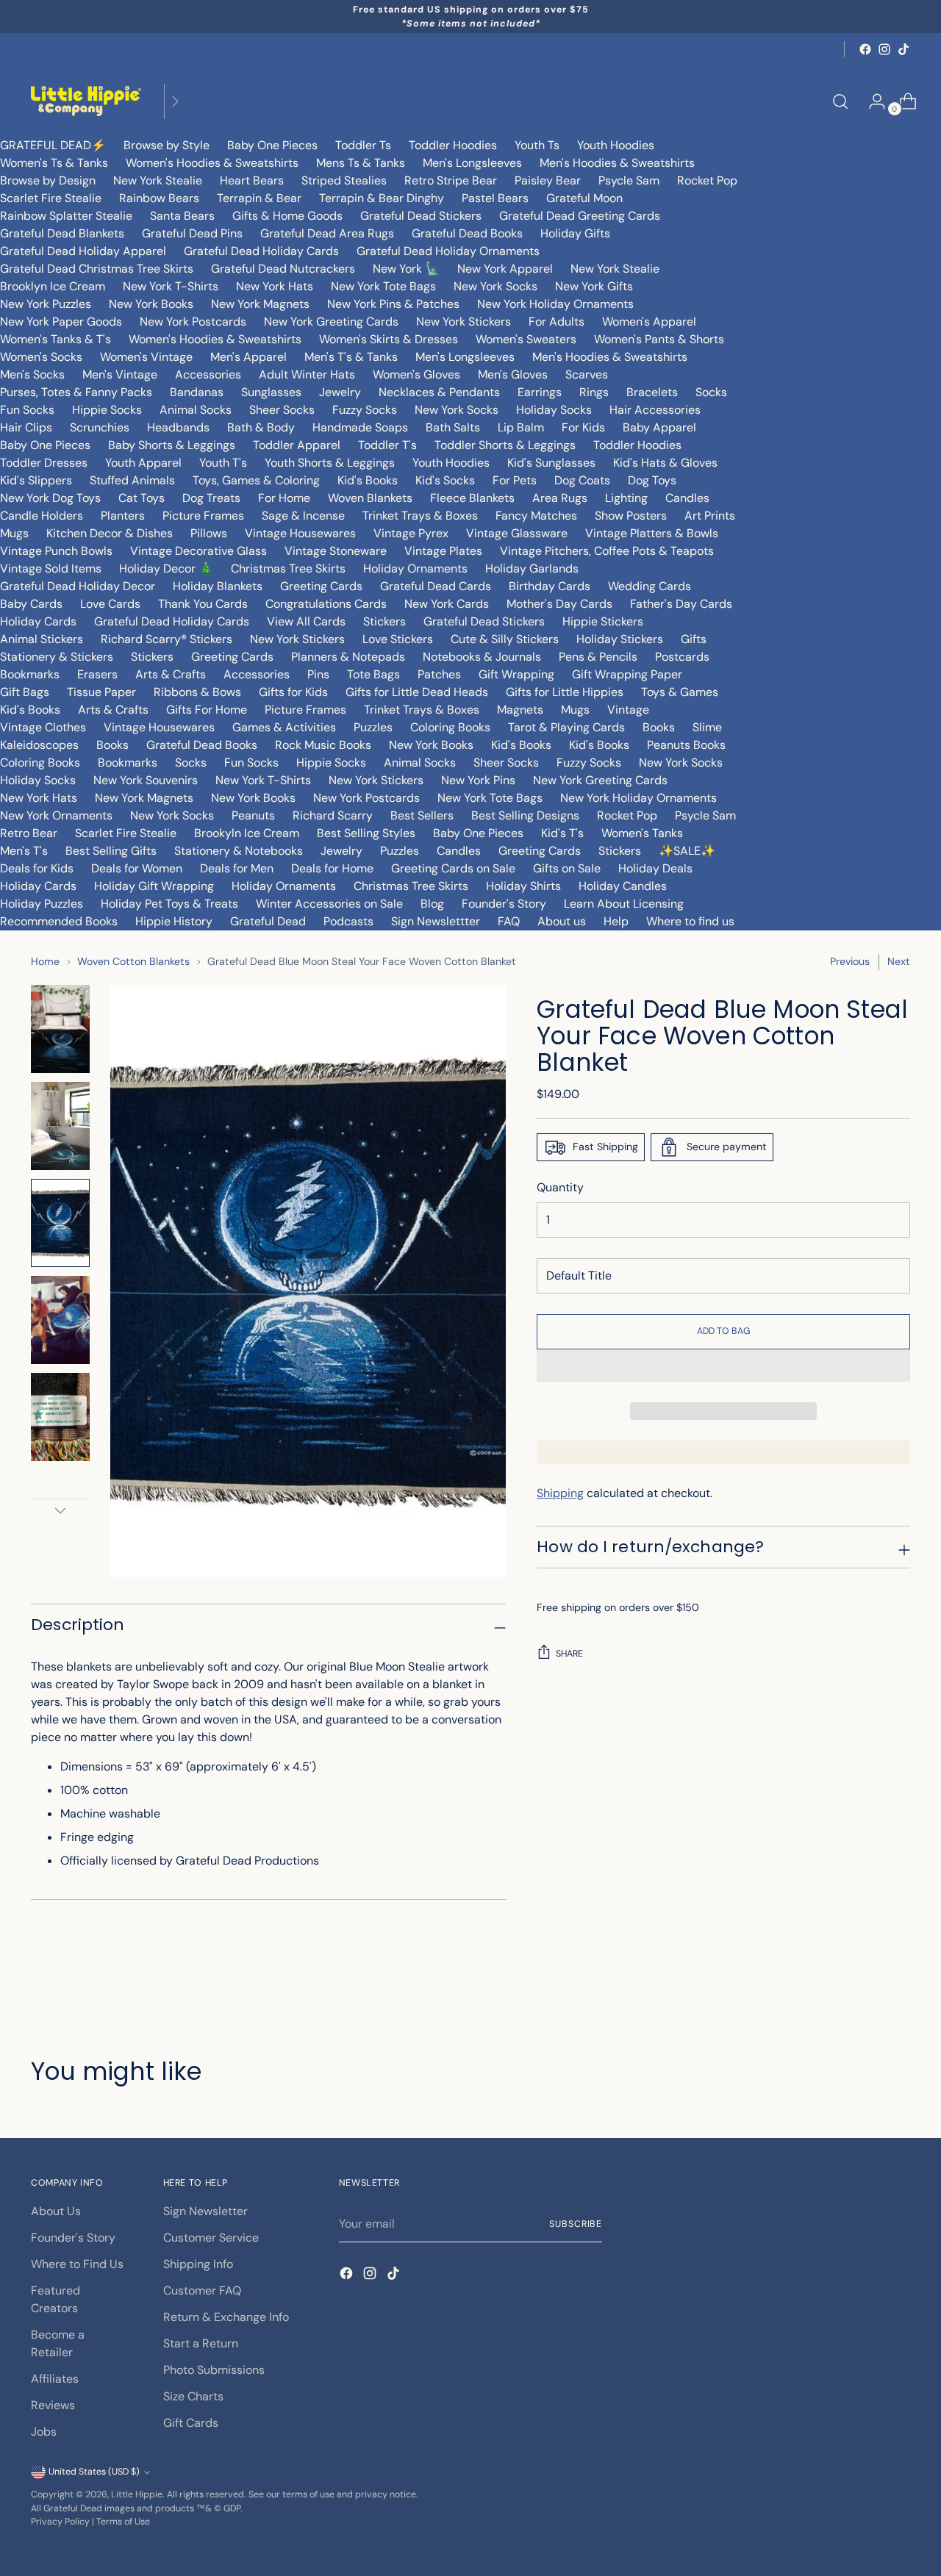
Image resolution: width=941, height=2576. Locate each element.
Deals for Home (332, 868)
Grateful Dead (268, 921)
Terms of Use (123, 2522)
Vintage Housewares (300, 533)
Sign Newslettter (436, 921)
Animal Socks (196, 410)
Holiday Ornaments (415, 568)
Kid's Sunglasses (551, 463)
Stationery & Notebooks (239, 851)
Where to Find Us (77, 2264)
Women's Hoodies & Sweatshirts (212, 163)
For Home (284, 498)
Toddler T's (387, 445)
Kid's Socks (445, 480)
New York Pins (478, 780)
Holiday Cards (38, 621)
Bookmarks (30, 674)
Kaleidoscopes (39, 745)
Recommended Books (59, 921)
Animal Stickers (42, 639)
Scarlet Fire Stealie (51, 198)
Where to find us (690, 921)
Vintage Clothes (43, 727)
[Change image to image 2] (60, 1126)
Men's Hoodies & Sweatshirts (617, 163)
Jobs (44, 2432)
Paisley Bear (548, 180)
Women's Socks (41, 357)
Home (45, 961)
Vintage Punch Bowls (56, 551)
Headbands (178, 427)
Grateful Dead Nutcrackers (283, 269)
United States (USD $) (94, 2472)
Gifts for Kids (293, 692)
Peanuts (253, 815)
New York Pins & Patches (393, 304)
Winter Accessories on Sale (329, 904)
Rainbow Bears (159, 198)
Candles (687, 498)
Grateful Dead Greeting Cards (580, 216)
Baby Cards (31, 604)
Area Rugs (560, 498)
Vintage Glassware (517, 533)
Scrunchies (100, 427)
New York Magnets (260, 304)
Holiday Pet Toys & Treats (169, 904)
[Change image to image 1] (60, 1029)
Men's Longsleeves (472, 163)
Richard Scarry (333, 815)
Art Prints (710, 516)
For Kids (583, 427)
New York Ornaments (56, 815)
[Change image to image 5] (60, 1417)
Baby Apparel (659, 427)
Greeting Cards (321, 586)
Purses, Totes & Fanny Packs (76, 392)
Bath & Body (261, 427)
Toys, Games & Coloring (256, 480)
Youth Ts (537, 145)
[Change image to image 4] (60, 1320)
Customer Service (211, 2238)
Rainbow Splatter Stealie (66, 216)
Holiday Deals (655, 868)
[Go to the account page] (871, 101)
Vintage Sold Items (51, 568)
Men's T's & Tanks (351, 357)
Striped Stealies (344, 180)
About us (562, 921)
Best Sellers (422, 815)
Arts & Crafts (171, 674)
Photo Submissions (214, 2370)
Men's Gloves (513, 374)
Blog (432, 904)
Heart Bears (252, 180)
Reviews (53, 2405)
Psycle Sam (629, 180)
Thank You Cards (203, 604)
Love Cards (110, 604)
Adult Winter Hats (307, 374)
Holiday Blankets (218, 586)
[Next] (175, 101)
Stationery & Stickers (57, 657)
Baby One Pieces (272, 145)
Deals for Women (137, 868)
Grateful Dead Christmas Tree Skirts (97, 269)
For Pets (515, 480)
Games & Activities (284, 727)
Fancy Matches (536, 516)
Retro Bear (29, 833)
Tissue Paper (101, 692)
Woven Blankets (370, 498)
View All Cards (306, 621)
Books (659, 727)
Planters (123, 516)
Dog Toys (652, 480)
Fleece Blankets (472, 498)
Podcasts (348, 921)
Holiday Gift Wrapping (154, 886)
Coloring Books (450, 727)
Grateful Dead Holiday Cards (261, 251)
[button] (723, 1366)
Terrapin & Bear (259, 198)
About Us (56, 2211)
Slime (707, 727)
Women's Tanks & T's (56, 339)
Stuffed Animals (132, 480)
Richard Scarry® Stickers (167, 639)
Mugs (14, 533)
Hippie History (174, 921)
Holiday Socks (554, 410)
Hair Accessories (655, 410)
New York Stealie (158, 180)
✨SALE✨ (687, 851)
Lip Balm (521, 427)
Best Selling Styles (366, 833)
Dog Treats (211, 498)
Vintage (628, 710)
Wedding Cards (650, 586)
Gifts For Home (207, 710)
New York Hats (275, 286)
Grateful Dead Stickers (421, 216)
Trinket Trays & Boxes (420, 516)
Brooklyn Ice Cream (53, 286)
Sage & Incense (303, 516)
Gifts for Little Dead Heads (417, 692)
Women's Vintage (146, 357)
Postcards (682, 657)
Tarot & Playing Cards (566, 727)
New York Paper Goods (61, 322)
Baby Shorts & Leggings (172, 445)
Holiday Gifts (575, 233)
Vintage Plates (443, 551)
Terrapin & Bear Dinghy (382, 198)
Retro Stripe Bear (451, 180)
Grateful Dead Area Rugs (327, 233)
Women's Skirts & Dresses (389, 339)
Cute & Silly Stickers (505, 639)
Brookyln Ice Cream (247, 833)
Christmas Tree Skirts (288, 568)
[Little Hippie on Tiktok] (904, 49)
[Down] (60, 1510)
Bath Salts (453, 427)
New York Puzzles (46, 304)
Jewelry (340, 392)
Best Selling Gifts (111, 851)
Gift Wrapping (516, 674)
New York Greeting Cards (331, 322)
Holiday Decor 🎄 (166, 568)
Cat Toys (142, 498)
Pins (318, 674)
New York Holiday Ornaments (555, 304)
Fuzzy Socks (365, 410)
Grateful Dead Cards (436, 586)
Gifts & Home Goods (287, 216)
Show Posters (631, 516)
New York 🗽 (406, 269)
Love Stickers (398, 639)
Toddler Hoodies (453, 145)
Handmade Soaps (360, 427)
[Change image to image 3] (60, 1223)
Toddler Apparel (297, 445)
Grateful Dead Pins (192, 233)
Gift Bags (25, 692)
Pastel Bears (495, 198)
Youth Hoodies (616, 145)
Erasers (97, 674)
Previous (850, 961)
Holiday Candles (623, 886)
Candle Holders (42, 516)
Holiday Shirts (523, 886)
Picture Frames (203, 516)
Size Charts (193, 2396)
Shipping (560, 1493)
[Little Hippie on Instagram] (884, 49)
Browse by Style (167, 145)
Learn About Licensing (624, 904)
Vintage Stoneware (336, 551)
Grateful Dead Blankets (62, 233)
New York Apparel (505, 269)
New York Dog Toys (50, 498)
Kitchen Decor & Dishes (110, 533)
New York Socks (495, 286)
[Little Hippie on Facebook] (865, 49)
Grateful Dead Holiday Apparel (83, 251)
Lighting (626, 498)
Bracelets (652, 392)
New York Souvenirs (146, 780)
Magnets (520, 710)
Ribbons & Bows (197, 692)
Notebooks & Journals (482, 657)
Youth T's (223, 463)
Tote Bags (373, 674)
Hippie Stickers (603, 621)
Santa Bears (182, 216)
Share (569, 1654)
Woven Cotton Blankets (133, 961)
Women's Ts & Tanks (54, 163)
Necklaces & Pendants (439, 392)
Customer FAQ (202, 2290)
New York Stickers (464, 322)
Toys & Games (680, 692)
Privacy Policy (60, 2522)
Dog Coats (582, 480)
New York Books (151, 304)
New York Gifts (594, 286)
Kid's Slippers (36, 480)
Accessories (208, 374)
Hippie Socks (107, 410)
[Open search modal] (840, 101)
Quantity (560, 1187)
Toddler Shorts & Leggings (505, 445)
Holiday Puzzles (42, 904)
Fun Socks (27, 410)
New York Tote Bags (383, 286)
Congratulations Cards (326, 604)
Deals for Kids (37, 868)
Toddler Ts (363, 145)
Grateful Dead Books (467, 233)
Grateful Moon (584, 198)
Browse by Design (48, 180)
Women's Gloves (416, 374)
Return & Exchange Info (226, 2317)
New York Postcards (193, 322)
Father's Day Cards (681, 604)
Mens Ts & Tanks (361, 163)
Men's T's (24, 851)
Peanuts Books (686, 745)
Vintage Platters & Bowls (652, 533)
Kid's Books (368, 480)
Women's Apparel (649, 322)
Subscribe (576, 2224)
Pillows (209, 533)
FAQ (509, 921)
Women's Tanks (642, 833)
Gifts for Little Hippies (565, 692)
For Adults (557, 322)
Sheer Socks (282, 410)
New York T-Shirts (171, 286)
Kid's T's (562, 833)
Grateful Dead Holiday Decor (78, 586)
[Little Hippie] (86, 101)
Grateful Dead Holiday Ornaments (448, 251)
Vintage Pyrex (411, 533)
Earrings (540, 392)
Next (899, 961)
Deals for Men (237, 868)
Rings (594, 392)
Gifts (694, 639)
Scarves (587, 374)
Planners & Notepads (348, 657)
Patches (439, 674)
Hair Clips (26, 427)
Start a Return (201, 2343)
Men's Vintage (120, 374)
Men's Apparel (248, 357)
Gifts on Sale (567, 868)
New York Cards (447, 604)
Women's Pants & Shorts (659, 339)
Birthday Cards (550, 586)
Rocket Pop (707, 180)
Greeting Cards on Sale (453, 868)
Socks (711, 392)
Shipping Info (198, 2264)
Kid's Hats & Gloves (665, 463)
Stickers (384, 621)
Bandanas (197, 392)
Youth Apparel (143, 463)
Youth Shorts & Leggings (330, 463)
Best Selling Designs (525, 815)
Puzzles (373, 727)
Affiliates (55, 2379)
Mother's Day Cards (559, 604)
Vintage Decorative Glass (198, 551)
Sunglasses (271, 392)
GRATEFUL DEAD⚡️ (53, 145)
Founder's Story (504, 904)
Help (616, 921)
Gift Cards (191, 2423)
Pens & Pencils (598, 657)
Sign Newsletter (205, 2211)
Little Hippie (137, 2494)
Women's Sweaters (526, 339)
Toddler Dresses (44, 463)
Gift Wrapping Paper (627, 674)
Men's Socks (32, 374)
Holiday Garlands (532, 568)
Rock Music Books (323, 745)
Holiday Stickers (620, 639)
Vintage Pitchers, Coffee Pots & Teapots (607, 551)
